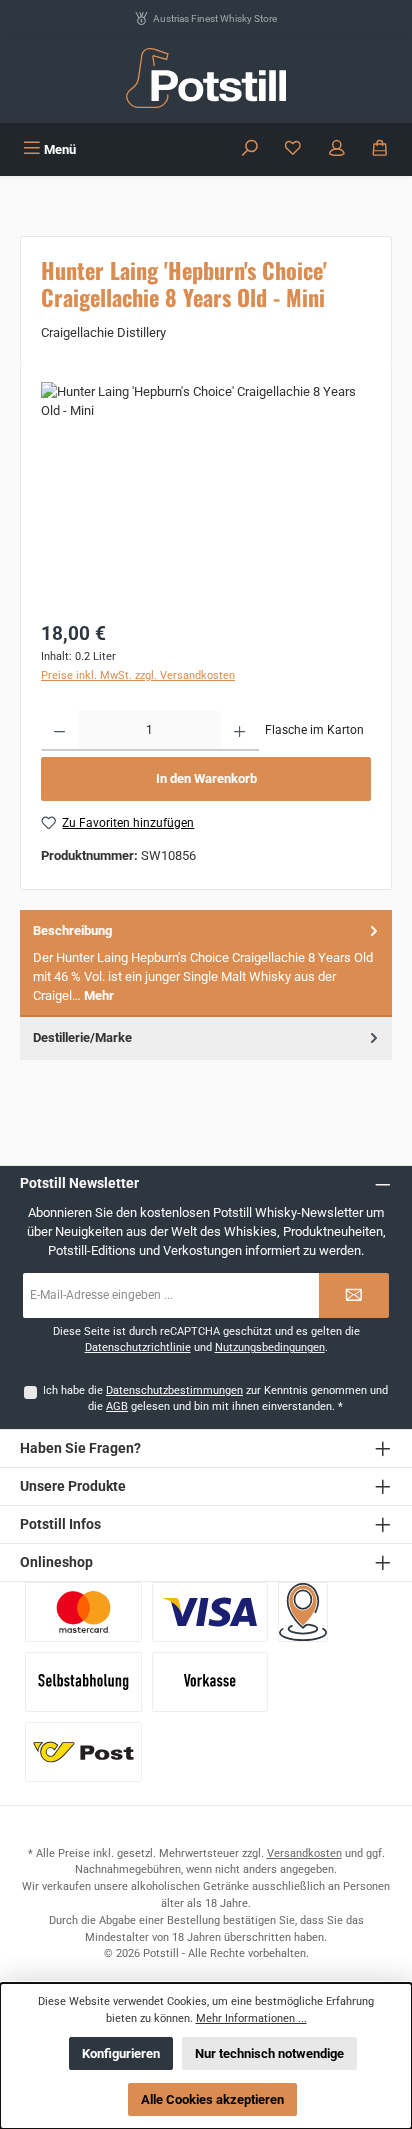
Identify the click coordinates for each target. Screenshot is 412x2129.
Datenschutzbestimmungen (174, 1390)
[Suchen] (250, 149)
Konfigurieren (121, 2053)
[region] (206, 494)
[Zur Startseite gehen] (206, 78)
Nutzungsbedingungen (270, 1347)
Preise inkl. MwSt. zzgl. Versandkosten (138, 675)
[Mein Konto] (337, 149)
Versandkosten (304, 1853)
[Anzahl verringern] (59, 731)
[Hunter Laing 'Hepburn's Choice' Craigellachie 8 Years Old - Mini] (206, 494)
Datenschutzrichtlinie (138, 1347)
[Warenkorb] (380, 149)
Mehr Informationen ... (251, 2018)
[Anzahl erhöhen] (239, 731)
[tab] (206, 963)
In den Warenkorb (206, 778)
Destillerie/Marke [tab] (82, 1037)
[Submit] (354, 1295)
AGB (117, 1406)
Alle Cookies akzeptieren (212, 2099)
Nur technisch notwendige (269, 2053)
